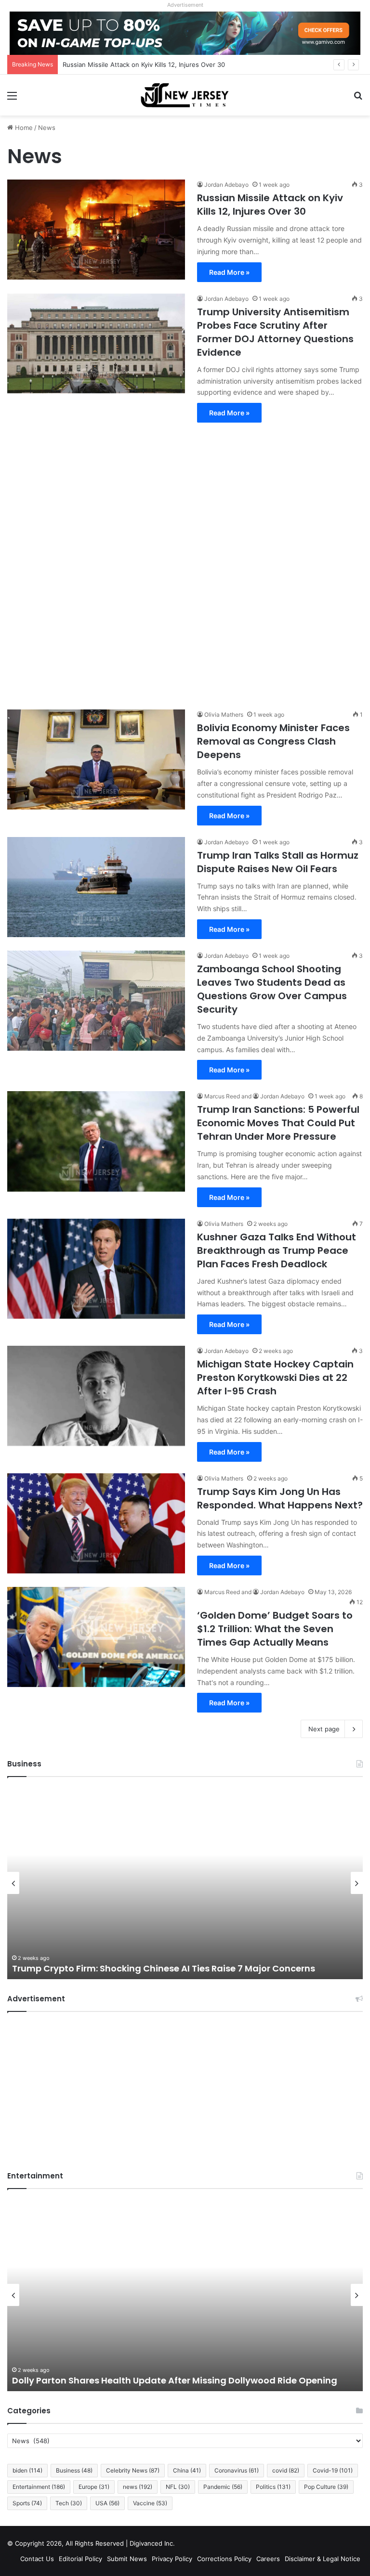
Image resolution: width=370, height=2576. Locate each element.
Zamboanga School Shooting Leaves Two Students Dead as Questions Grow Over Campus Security (272, 989)
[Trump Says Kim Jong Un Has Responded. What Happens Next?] (96, 1523)
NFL (178, 2487)
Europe (94, 2487)
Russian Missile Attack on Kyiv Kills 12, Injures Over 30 (270, 205)
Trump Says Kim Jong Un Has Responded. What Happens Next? (280, 1498)
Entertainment (39, 2487)
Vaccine (150, 2503)
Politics (273, 2487)
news (138, 2487)
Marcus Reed (222, 1096)
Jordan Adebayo (226, 185)
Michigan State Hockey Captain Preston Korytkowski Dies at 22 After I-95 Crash (275, 1378)
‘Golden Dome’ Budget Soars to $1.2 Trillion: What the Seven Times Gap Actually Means (275, 1629)
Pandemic (223, 2487)
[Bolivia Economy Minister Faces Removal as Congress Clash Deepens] (96, 760)
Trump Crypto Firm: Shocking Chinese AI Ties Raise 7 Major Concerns (164, 1968)
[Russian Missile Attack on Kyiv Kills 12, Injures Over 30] (96, 230)
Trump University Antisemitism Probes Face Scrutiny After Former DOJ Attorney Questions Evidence (275, 332)
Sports (27, 2503)
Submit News (127, 2559)
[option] (185, 1883)
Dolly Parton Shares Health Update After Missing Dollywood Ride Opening (175, 2380)
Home (23, 128)
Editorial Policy (80, 2559)
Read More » (229, 272)
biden (27, 2470)
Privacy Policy (172, 2559)
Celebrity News (133, 2470)
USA (107, 2503)
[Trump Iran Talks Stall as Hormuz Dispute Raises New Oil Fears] (96, 887)
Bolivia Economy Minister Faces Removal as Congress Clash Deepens (273, 741)
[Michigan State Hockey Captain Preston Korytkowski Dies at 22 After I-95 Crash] (96, 1396)
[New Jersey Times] (185, 95)
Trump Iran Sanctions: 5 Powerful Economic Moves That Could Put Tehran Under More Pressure (278, 1123)
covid (286, 2470)
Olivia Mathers (224, 715)
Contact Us (37, 2559)
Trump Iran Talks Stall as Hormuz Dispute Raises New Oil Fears (278, 862)
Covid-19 (333, 2470)
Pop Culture (326, 2487)
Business (74, 2470)
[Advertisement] (185, 561)
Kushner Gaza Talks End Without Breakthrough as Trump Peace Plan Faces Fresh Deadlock (277, 1250)
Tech (69, 2503)
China (187, 2470)
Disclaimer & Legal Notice (323, 2559)
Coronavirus (237, 2470)
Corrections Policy (224, 2559)
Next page (324, 1729)
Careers (268, 2559)
